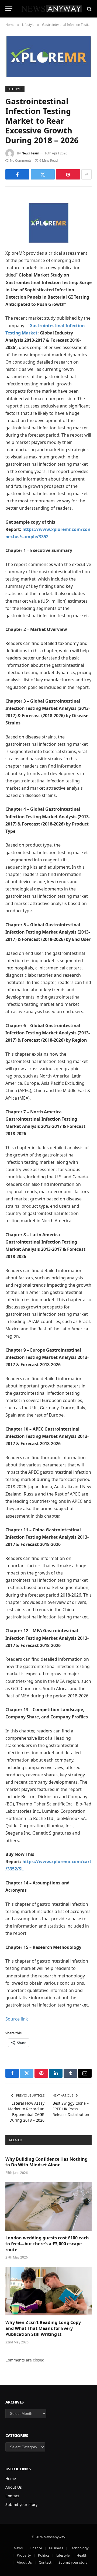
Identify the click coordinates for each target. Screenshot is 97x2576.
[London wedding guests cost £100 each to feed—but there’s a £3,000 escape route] (48, 2206)
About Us (14, 2487)
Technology (79, 2548)
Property (24, 2555)
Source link (17, 2019)
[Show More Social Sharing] (86, 174)
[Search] (89, 9)
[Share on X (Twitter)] (43, 174)
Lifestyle (15, 89)
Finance (36, 2548)
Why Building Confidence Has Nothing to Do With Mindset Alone (46, 2162)
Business (56, 2548)
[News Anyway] (51, 9)
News (18, 2548)
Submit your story (21, 2504)
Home (11, 2479)
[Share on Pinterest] (68, 174)
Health (82, 2555)
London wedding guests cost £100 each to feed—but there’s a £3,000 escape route (47, 2244)
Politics (44, 2555)
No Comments (21, 160)
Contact (12, 2496)
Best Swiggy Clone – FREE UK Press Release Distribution (71, 2109)
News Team (30, 153)
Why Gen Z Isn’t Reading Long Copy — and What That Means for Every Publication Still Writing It (46, 2328)
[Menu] (9, 9)
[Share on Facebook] (17, 174)
